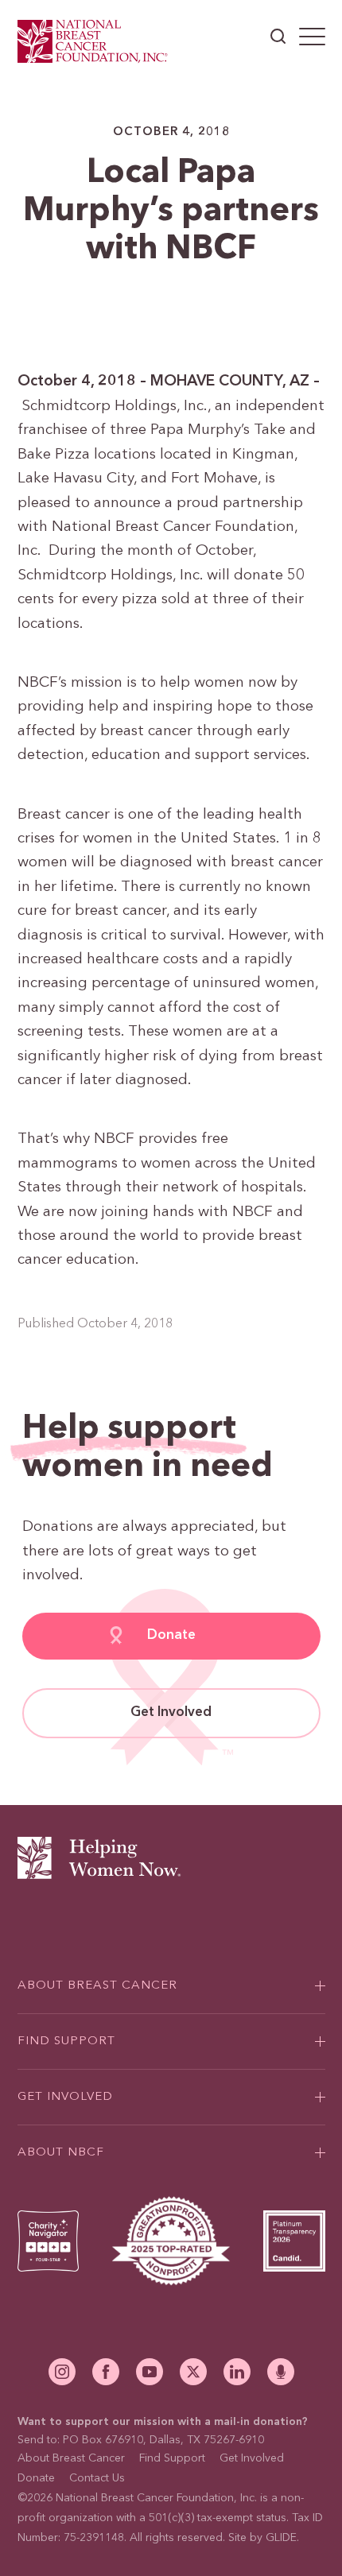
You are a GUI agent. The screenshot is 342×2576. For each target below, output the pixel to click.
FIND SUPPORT (66, 2041)
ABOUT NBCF (61, 2153)
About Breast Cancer (71, 2458)
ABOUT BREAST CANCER (97, 1986)
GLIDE (281, 2538)
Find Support (172, 2458)
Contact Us (97, 2478)
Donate (171, 1635)
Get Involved (171, 1712)
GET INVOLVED (65, 2097)
